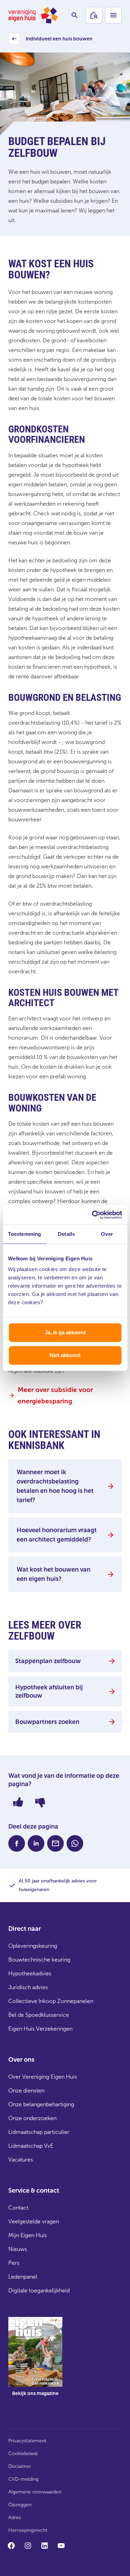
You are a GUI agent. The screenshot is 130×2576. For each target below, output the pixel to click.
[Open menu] (113, 15)
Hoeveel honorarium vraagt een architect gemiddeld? (57, 1535)
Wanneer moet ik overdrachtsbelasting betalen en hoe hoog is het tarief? (55, 1486)
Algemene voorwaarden (35, 2492)
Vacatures (21, 2160)
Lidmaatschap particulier (39, 2132)
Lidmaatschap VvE (31, 2146)
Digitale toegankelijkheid (39, 2291)
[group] (35, 2362)
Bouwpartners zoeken (47, 1722)
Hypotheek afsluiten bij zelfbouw (49, 1691)
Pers (14, 2263)
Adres (15, 2517)
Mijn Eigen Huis (28, 2235)
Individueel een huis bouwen (51, 41)
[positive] (18, 1802)
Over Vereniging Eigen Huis (43, 2077)
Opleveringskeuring (33, 1946)
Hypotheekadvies (30, 1973)
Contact (18, 2208)
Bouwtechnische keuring (39, 1960)
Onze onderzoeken (32, 2118)
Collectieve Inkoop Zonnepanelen (51, 2001)
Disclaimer (20, 2466)
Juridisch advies (28, 1987)
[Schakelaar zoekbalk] (75, 15)
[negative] (40, 1802)
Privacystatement (27, 2441)
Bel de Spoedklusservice (39, 2015)
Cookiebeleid (23, 2454)
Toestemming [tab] (24, 1234)
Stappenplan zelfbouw (48, 1661)
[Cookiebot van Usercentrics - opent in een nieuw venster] (93, 1215)
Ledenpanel (23, 2277)
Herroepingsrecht (28, 2530)
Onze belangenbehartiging (41, 2104)
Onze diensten (26, 2091)
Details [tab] (66, 1234)
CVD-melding (23, 2479)
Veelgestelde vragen (34, 2221)
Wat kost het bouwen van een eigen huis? (54, 1574)
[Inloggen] (94, 15)
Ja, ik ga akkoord (65, 1332)
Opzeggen (20, 2505)
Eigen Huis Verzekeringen (40, 2029)
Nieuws (18, 2249)
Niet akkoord (65, 1355)
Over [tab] (107, 1234)
